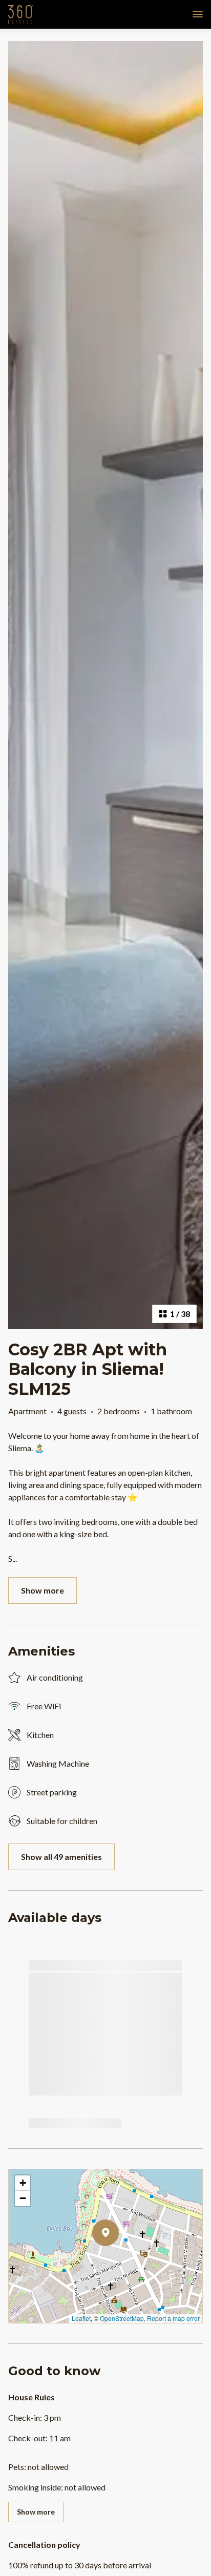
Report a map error (173, 2318)
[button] (119, 2259)
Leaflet (81, 2318)
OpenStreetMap (122, 2318)
